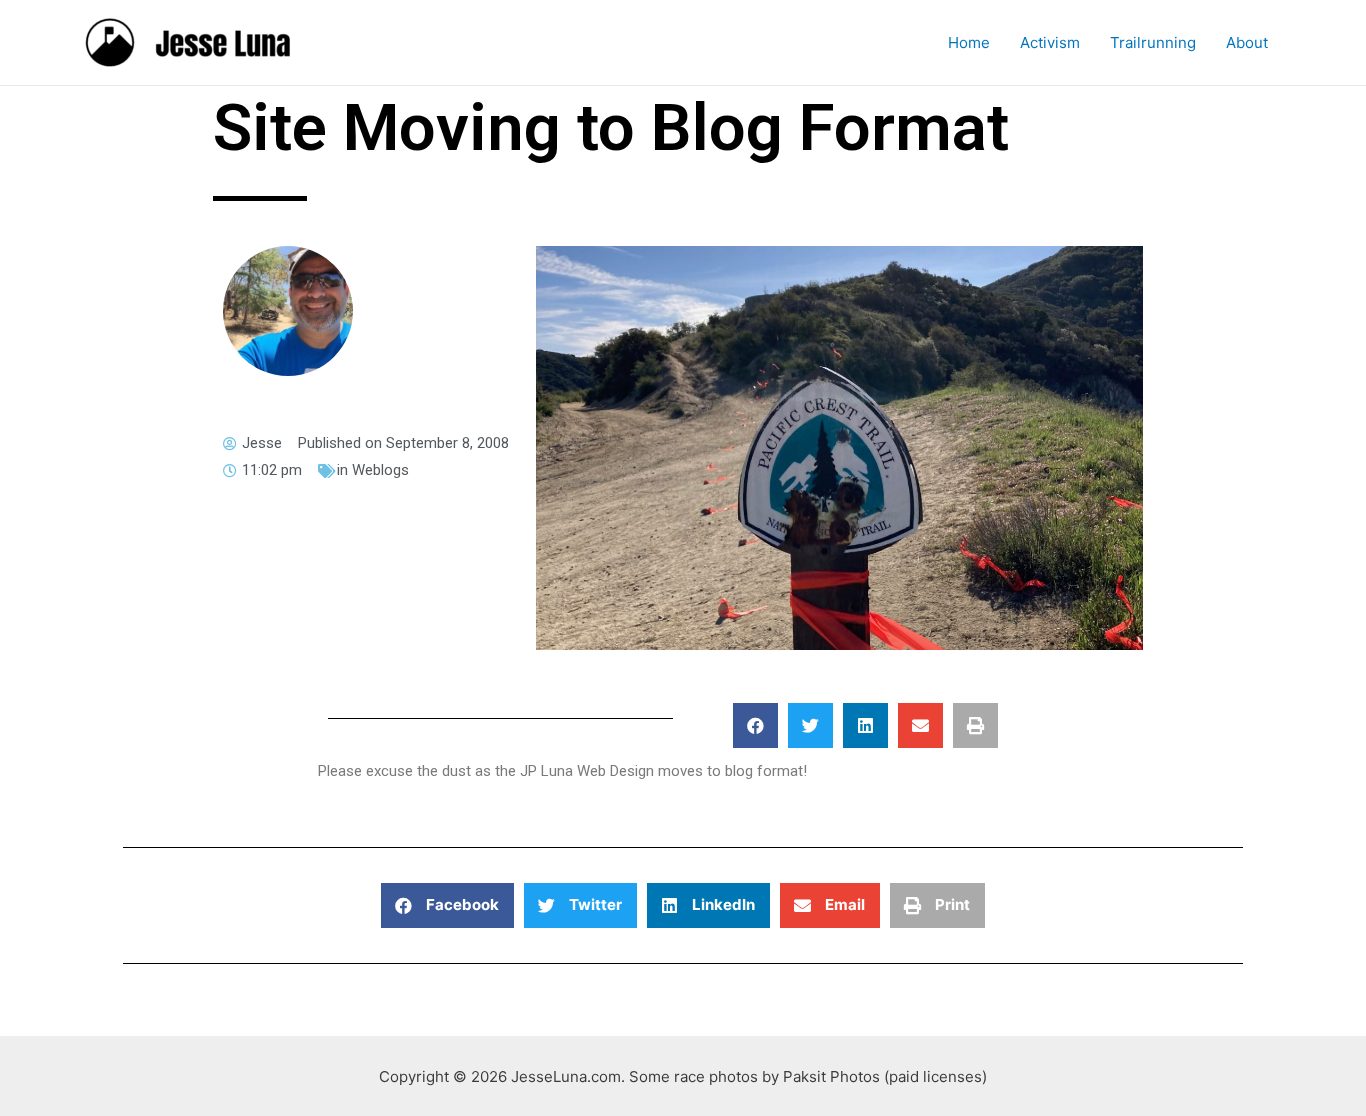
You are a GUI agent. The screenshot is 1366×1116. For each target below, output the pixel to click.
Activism (1050, 42)
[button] (755, 725)
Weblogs (380, 470)
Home (969, 42)
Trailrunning (1153, 42)
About (1247, 42)
